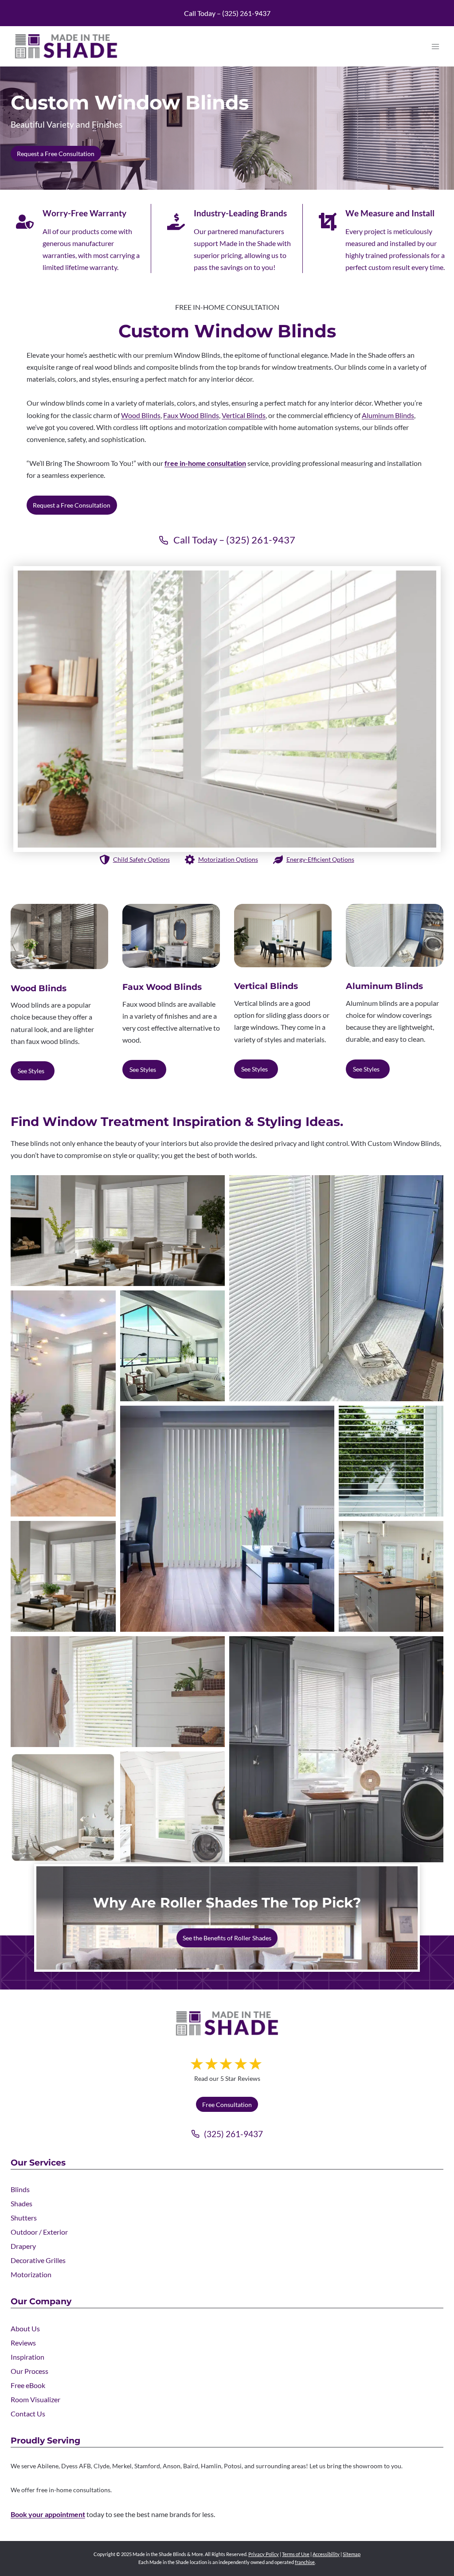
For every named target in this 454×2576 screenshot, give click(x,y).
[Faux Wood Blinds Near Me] (171, 936)
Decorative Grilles (38, 2260)
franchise (305, 2562)
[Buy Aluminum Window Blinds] (395, 935)
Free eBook (28, 2385)
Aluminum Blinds (388, 415)
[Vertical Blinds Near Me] (283, 936)
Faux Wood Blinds (191, 415)
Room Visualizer (35, 2399)
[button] (118, 1231)
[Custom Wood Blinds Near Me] (59, 936)
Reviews (23, 2343)
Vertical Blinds (244, 415)
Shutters (24, 2218)
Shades (22, 2203)
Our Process (29, 2371)
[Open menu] (435, 46)
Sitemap (352, 2554)
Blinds (20, 2189)
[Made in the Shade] (227, 2023)
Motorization (31, 2274)
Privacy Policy (264, 2554)
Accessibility (326, 2554)
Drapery (23, 2246)
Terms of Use (296, 2554)
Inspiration (27, 2357)
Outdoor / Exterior (39, 2232)
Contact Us (28, 2414)
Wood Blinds (141, 415)
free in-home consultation (205, 463)
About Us (25, 2328)
